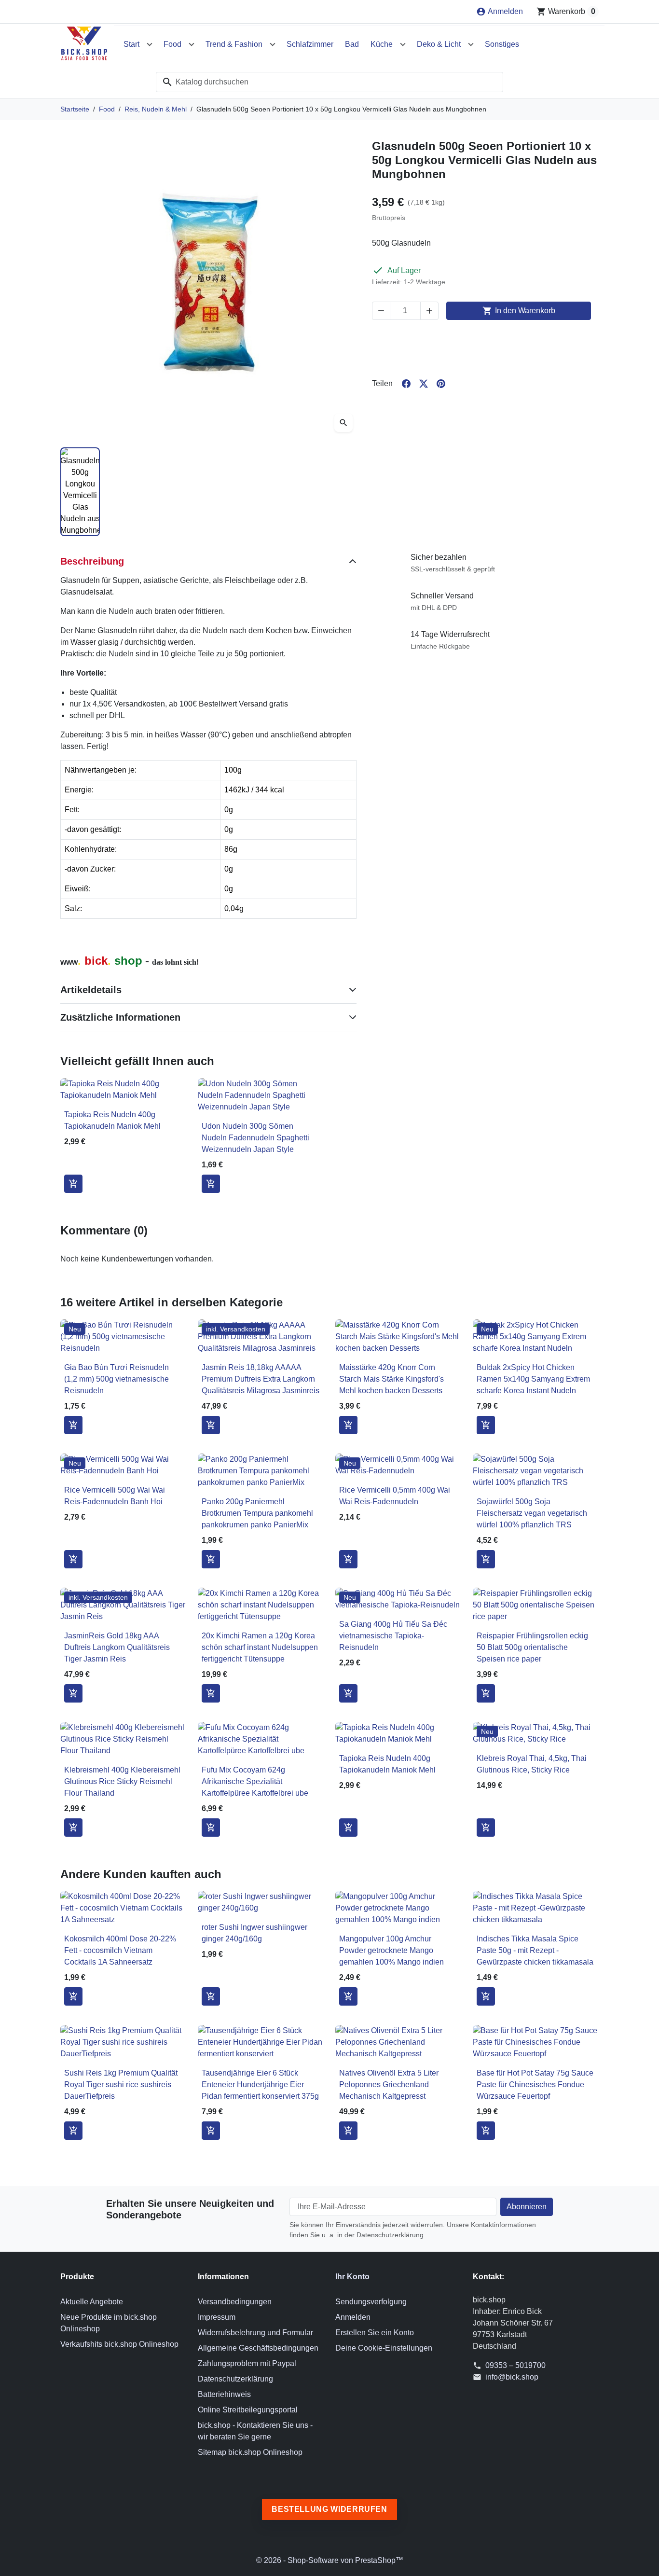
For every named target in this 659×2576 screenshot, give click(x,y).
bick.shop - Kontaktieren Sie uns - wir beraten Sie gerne (255, 2431)
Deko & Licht (439, 44)
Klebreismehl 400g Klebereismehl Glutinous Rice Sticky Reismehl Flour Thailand (122, 1781)
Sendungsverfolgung (371, 2302)
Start (131, 44)
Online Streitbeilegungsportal (248, 2410)
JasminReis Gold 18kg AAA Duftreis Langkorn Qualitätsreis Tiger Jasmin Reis (117, 1647)
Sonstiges (502, 44)
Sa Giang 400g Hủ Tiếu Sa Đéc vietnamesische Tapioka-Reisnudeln (393, 1636)
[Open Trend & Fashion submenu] (273, 44)
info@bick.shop (512, 2377)
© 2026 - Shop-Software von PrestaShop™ (330, 2560)
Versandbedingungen (235, 2302)
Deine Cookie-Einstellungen (384, 2348)
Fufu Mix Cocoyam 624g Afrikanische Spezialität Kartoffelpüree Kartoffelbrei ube (255, 1781)
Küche (382, 44)
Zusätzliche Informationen (120, 1017)
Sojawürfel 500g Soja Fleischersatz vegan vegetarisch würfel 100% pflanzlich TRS (532, 1513)
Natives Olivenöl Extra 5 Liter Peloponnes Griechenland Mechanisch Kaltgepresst (389, 2084)
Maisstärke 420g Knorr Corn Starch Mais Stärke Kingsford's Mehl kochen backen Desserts (391, 1379)
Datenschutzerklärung (235, 2379)
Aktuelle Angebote (92, 2302)
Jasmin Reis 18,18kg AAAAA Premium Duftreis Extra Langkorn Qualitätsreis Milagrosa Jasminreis (261, 1379)
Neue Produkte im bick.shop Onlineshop (109, 2323)
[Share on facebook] (406, 384)
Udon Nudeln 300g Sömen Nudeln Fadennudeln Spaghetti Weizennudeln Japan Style (255, 1138)
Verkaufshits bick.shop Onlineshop (119, 2344)
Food (172, 44)
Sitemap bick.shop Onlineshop (250, 2452)
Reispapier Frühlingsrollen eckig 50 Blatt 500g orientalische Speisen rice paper (532, 1647)
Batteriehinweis (224, 2394)
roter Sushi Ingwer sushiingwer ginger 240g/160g (254, 1933)
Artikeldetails (91, 990)
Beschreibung (92, 561)
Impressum (217, 2317)
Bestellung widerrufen (329, 2509)
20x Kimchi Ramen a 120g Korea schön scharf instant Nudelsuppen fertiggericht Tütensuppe (260, 1647)
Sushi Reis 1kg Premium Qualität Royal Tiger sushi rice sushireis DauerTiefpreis (121, 2084)
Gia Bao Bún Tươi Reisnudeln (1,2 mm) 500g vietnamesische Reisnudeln (117, 1379)
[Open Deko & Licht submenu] (471, 44)
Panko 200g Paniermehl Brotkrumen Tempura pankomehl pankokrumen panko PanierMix (257, 1513)
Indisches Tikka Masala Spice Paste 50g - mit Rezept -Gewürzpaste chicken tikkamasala (535, 1950)
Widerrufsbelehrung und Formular (255, 2333)
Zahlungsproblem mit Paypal (247, 2363)
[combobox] (329, 82)
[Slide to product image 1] (80, 492)
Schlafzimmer (310, 44)
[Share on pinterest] (441, 384)
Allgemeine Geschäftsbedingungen (258, 2348)
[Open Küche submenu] (403, 44)
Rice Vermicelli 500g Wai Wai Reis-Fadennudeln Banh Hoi (115, 1496)
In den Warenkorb (519, 311)
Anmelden (353, 2317)
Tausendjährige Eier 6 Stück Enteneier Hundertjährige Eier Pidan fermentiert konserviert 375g (260, 2084)
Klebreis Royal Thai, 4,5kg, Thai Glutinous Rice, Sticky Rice (532, 1764)
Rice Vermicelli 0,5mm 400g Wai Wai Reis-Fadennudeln (395, 1496)
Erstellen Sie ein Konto (375, 2333)
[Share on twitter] (424, 384)
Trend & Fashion (234, 44)
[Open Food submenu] (192, 44)
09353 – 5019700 (515, 2365)
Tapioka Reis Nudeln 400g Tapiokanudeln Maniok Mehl (112, 1120)
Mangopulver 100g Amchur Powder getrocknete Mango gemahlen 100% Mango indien (391, 1950)
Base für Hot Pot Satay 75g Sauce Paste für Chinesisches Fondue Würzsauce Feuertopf (535, 2084)
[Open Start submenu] (150, 44)
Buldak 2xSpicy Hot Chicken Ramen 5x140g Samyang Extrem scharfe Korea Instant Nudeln (533, 1379)
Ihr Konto (352, 2277)
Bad (352, 44)
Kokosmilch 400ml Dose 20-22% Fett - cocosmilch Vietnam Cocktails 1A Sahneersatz (120, 1950)
